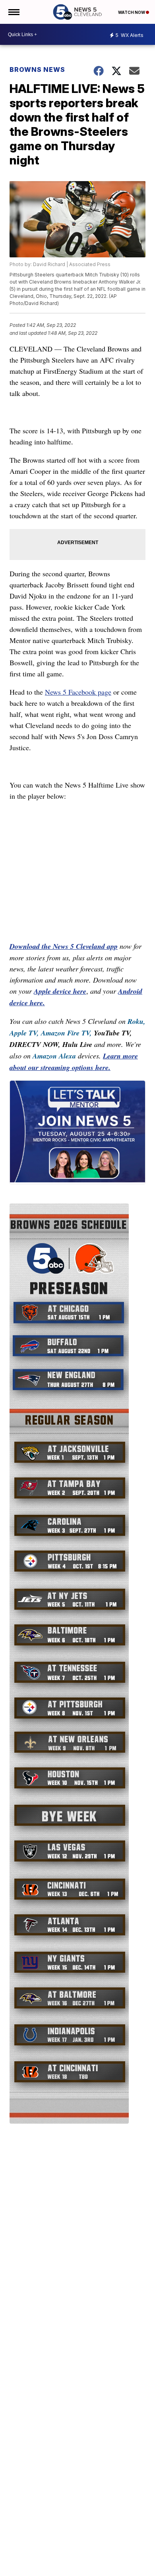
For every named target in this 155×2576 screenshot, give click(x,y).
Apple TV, (24, 1033)
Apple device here (60, 991)
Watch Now (132, 12)
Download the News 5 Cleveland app (64, 946)
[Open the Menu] (13, 12)
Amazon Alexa (54, 1056)
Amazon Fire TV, (66, 1033)
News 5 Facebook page (78, 692)
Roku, (137, 1021)
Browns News (37, 70)
